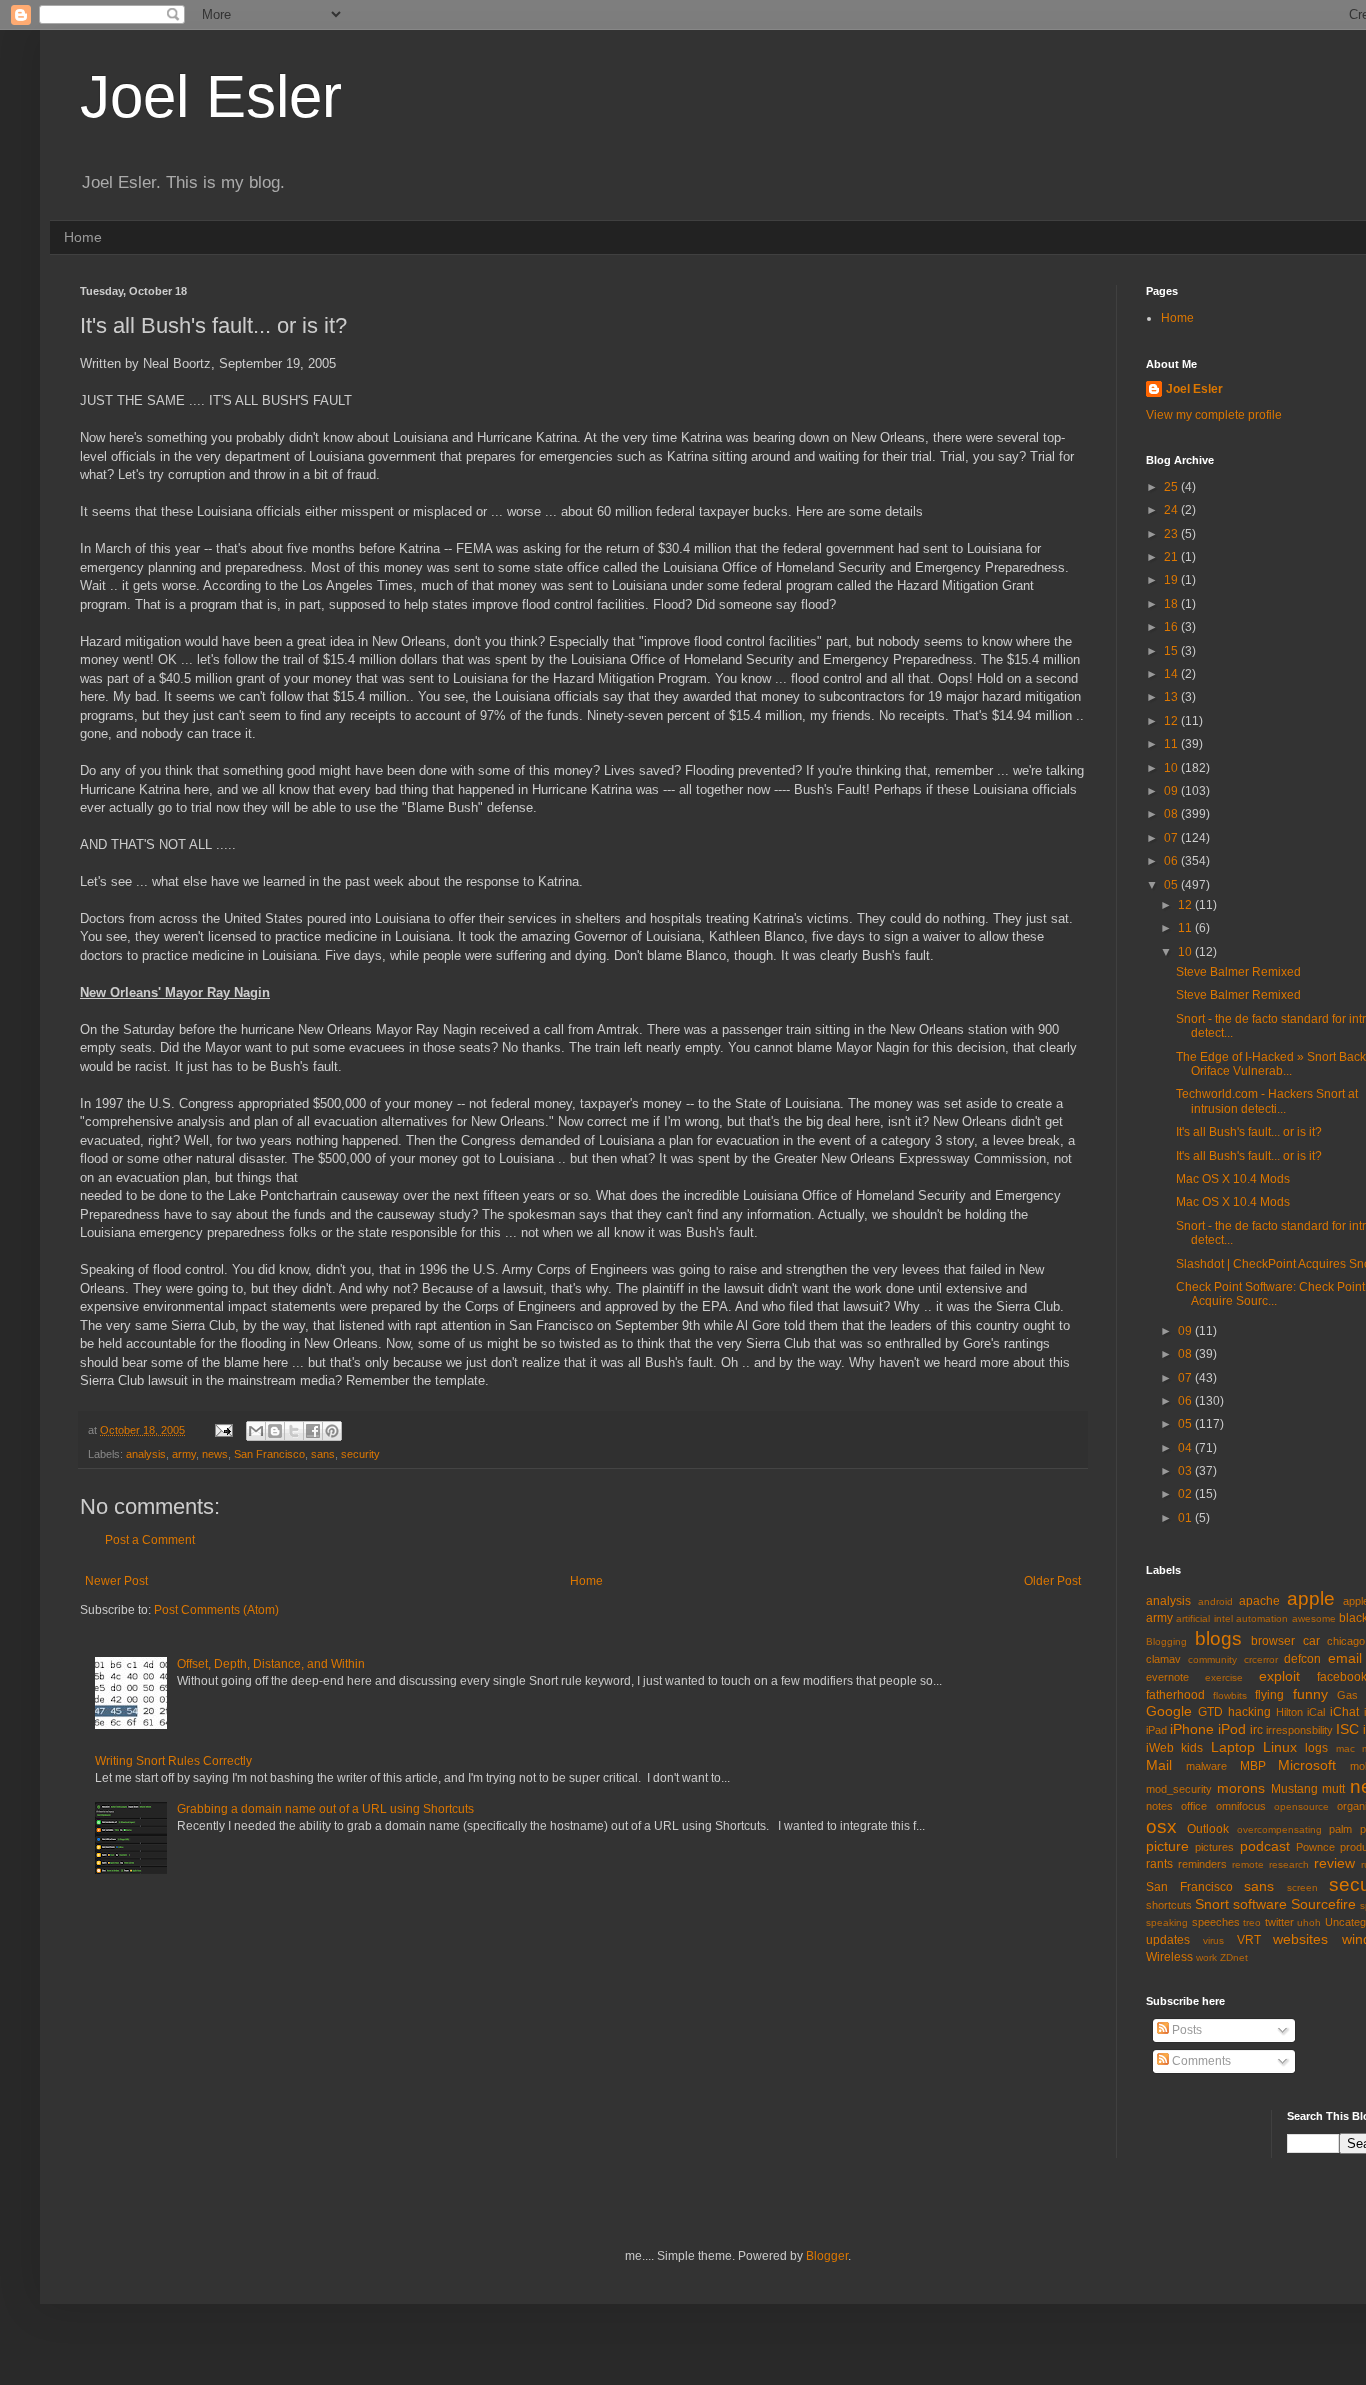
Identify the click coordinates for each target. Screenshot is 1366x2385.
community (1212, 1659)
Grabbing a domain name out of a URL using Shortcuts (325, 1809)
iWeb (1160, 1748)
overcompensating (1279, 1829)
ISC (1347, 1729)
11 (1172, 744)
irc (1256, 1730)
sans (323, 1454)
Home (83, 237)
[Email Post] (223, 1430)
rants (1159, 1864)
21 (1172, 557)
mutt (1333, 1789)
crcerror (1261, 1659)
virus (1213, 1940)
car (1311, 1641)
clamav (1163, 1659)
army (184, 1454)
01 (1186, 1518)
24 (1172, 510)
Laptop (1233, 1747)
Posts (1185, 2030)
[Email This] (256, 1431)
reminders (1202, 1864)
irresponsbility (1299, 1730)
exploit (1279, 1676)
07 (1172, 838)
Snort (1212, 1904)
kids (1192, 1748)
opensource (1301, 1806)
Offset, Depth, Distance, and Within (271, 1664)
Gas (1347, 1695)
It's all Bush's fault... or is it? (1249, 1132)
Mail (1159, 1765)
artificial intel (1204, 1618)
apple (1311, 1598)
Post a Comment (150, 1540)
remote (1248, 1864)
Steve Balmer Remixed (1238, 972)
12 (1172, 721)
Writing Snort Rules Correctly (173, 1761)
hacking (1249, 1712)
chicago (1346, 1641)
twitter (1279, 1922)
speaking (1167, 1922)
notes (1159, 1806)
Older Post (1052, 1581)
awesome (1314, 1618)
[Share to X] (294, 1431)
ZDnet (1234, 1957)
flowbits (1230, 1695)
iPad (1156, 1730)
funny (1310, 1694)
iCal (1316, 1712)
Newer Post (116, 1581)
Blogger (827, 2256)
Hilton (1289, 1712)
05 (1172, 885)
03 (1186, 1471)
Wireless (1169, 1957)
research (1289, 1864)
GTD (1210, 1712)
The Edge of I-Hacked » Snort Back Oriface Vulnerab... (1271, 1064)
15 (1172, 651)
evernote (1167, 1677)
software (1260, 1904)
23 (1172, 534)
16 (1172, 627)
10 (1172, 768)
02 (1186, 1494)
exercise (1224, 1677)
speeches (1216, 1922)
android (1215, 1601)
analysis (146, 1454)
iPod (1232, 1729)
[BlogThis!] (275, 1431)
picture (1167, 1846)
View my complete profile (1214, 415)
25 (1172, 487)
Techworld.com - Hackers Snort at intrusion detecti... (1267, 1101)
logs (1316, 1748)
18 (1172, 604)
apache (1259, 1601)
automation (1262, 1618)
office (1194, 1806)
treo (1252, 1922)
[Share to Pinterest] (332, 1431)
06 (1172, 861)
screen (1302, 1887)
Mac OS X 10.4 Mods (1233, 1179)
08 (1172, 814)
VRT (1249, 1940)
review (1334, 1863)
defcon (1302, 1659)
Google (1169, 1711)
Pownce (1315, 1847)
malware (1206, 1766)
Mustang (1294, 1789)
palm (1340, 1829)
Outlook (1208, 1829)
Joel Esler (211, 96)
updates (1168, 1940)
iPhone (1192, 1729)
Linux (1280, 1747)
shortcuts (1169, 1905)
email (1345, 1658)
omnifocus (1241, 1806)
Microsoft (1307, 1765)
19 (1172, 580)
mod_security (1179, 1789)
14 (1172, 674)
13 (1172, 697)
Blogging (1166, 1641)
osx (1161, 1826)
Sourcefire (1323, 1904)
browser (1273, 1641)
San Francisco (269, 1454)
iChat (1344, 1712)
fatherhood (1175, 1695)
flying (1269, 1695)
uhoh (1309, 1922)
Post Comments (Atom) (216, 1610)
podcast (1265, 1846)
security (360, 1454)
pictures (1214, 1847)
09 (1172, 791)
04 (1186, 1448)
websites (1300, 1939)
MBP (1253, 1766)
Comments (1200, 2061)
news (215, 1454)
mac (1345, 1748)
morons (1241, 1788)
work (1206, 1957)
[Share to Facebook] (313, 1431)
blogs (1218, 1638)
